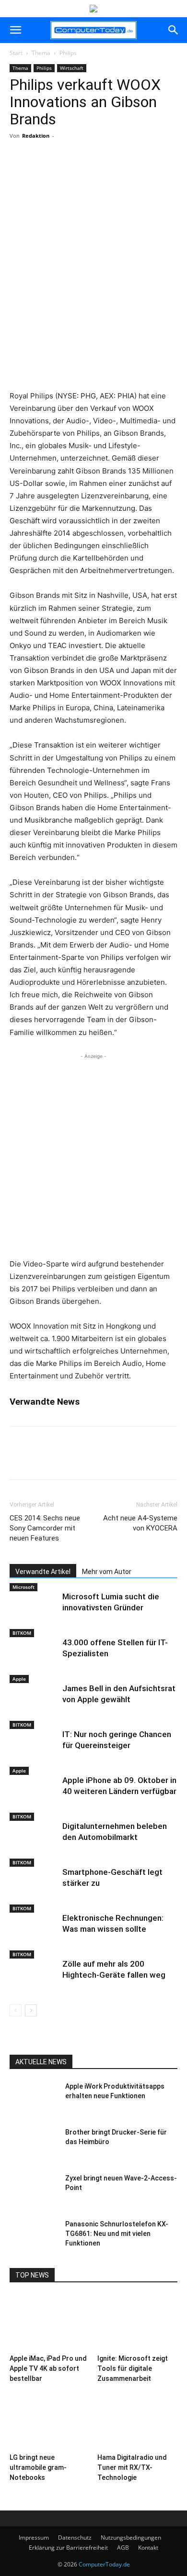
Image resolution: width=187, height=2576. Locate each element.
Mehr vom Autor (107, 1572)
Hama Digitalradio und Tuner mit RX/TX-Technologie (132, 2467)
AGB (123, 2548)
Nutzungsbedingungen (131, 2537)
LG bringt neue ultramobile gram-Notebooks (38, 2467)
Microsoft (23, 1587)
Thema (41, 53)
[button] (15, 30)
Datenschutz (75, 2537)
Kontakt (148, 2548)
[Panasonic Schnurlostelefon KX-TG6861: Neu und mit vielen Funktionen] (34, 2236)
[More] (94, 171)
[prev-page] (16, 2010)
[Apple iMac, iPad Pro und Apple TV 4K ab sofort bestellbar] (50, 2322)
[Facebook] (49, 171)
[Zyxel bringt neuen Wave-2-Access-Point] (34, 2190)
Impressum (34, 2537)
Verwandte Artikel (43, 1572)
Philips (68, 53)
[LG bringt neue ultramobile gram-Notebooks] (50, 2422)
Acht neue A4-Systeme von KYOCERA (140, 1523)
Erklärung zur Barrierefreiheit (68, 2548)
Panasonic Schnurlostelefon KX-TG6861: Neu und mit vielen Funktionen (117, 2234)
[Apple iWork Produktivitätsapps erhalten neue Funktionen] (34, 2098)
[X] (71, 171)
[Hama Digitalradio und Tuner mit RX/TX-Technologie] (138, 2422)
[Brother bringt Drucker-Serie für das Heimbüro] (34, 2144)
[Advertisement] (93, 286)
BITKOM (22, 1633)
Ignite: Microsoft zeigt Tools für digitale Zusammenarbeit (133, 2368)
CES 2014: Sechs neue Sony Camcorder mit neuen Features (45, 1528)
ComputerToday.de (104, 2564)
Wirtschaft (72, 68)
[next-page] (31, 2010)
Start (16, 53)
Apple (19, 1679)
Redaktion (36, 136)
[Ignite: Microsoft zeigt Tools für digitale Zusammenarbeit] (138, 2322)
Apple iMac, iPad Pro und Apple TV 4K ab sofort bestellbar (48, 2368)
